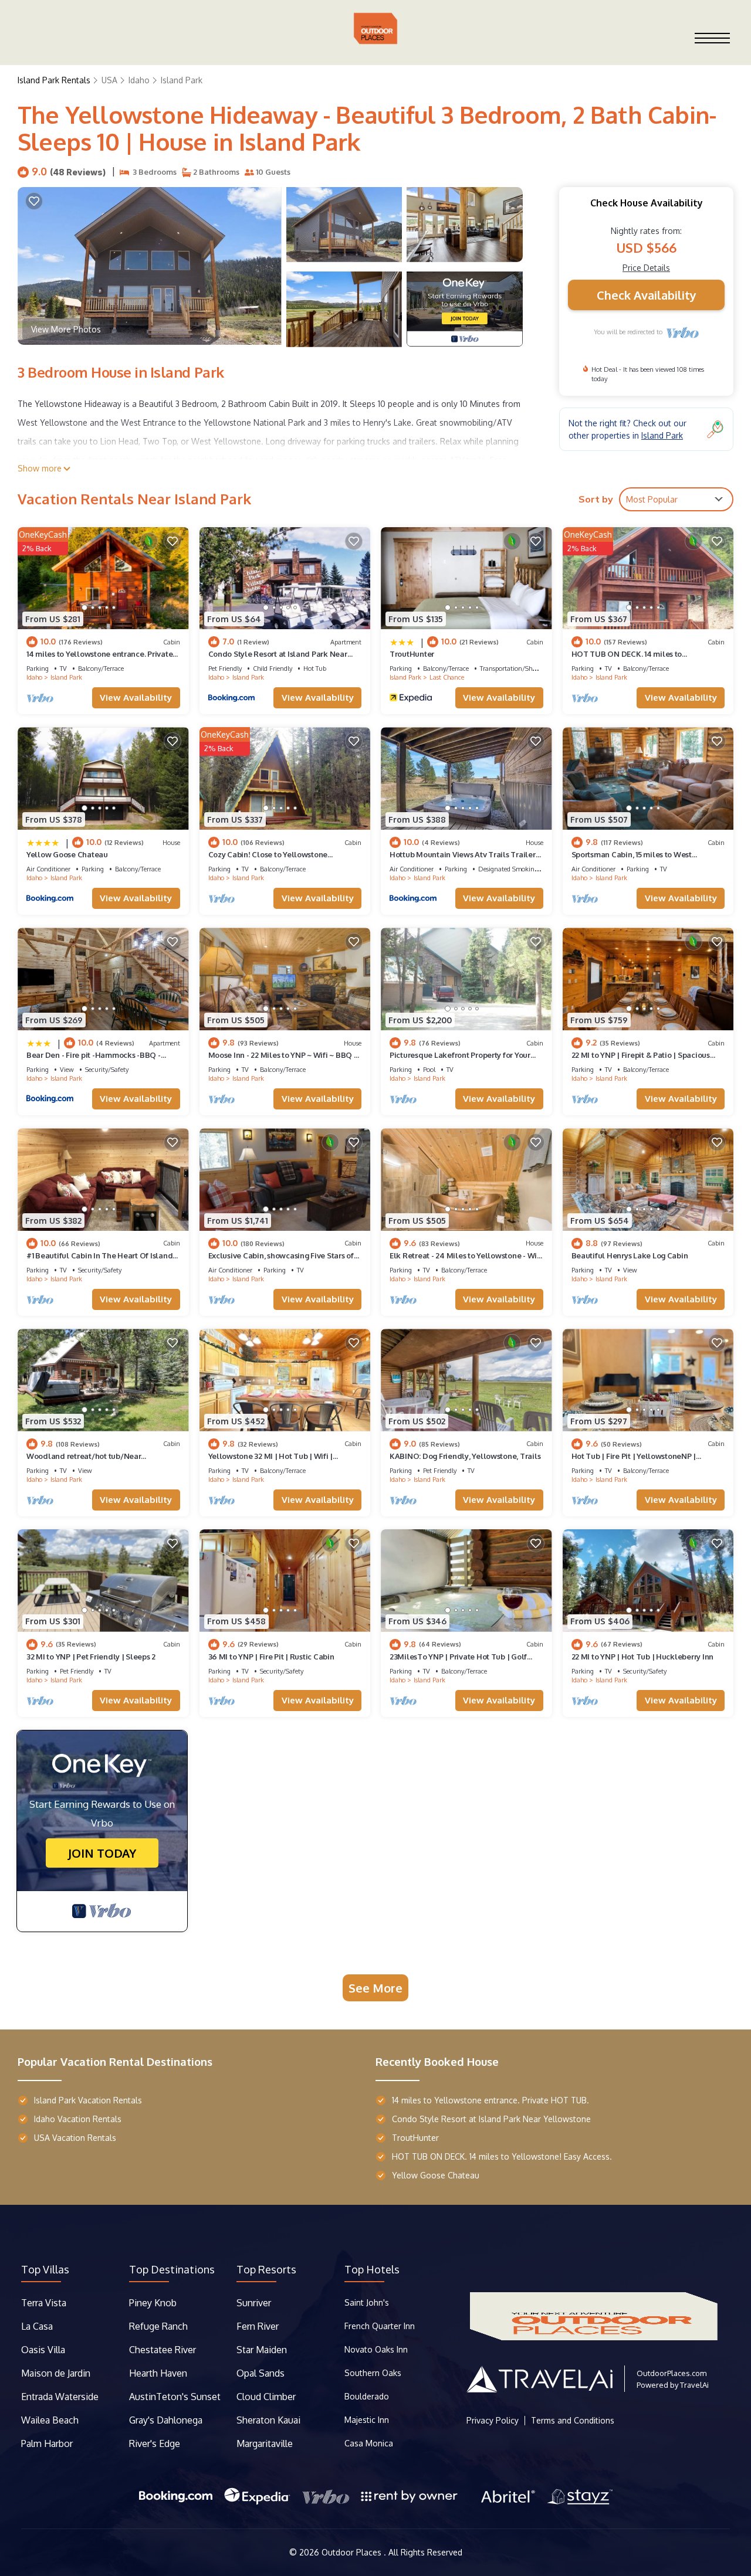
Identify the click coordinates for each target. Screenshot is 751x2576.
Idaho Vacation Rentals (78, 2119)
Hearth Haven (158, 2373)
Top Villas (45, 2269)
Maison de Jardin (56, 2373)
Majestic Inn (367, 2420)
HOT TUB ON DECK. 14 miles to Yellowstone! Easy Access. (502, 2156)
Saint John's (367, 2302)
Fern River (258, 2326)
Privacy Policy (493, 2421)
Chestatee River (163, 2350)
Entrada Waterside (60, 2397)
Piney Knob (153, 2303)
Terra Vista (44, 2303)
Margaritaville (266, 2443)
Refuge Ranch (158, 2326)
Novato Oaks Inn (376, 2349)
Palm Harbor (47, 2443)
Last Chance (447, 677)
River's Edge (155, 2443)
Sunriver (255, 2303)
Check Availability (647, 295)
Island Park (182, 80)
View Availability (136, 698)
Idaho (139, 80)
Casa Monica (369, 2443)
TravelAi (694, 2385)
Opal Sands (261, 2373)
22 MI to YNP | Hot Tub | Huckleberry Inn (643, 1657)
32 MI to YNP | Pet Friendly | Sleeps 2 (91, 1657)
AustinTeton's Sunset (175, 2397)
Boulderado (368, 2396)
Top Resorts (266, 2269)
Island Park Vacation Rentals (88, 2100)
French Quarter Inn (380, 2326)
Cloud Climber (266, 2397)
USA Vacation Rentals (75, 2138)
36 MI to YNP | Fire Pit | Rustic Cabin (271, 1657)
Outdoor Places (353, 2552)
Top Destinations (172, 2269)
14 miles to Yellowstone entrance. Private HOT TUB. (490, 2100)
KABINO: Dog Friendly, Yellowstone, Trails (465, 1456)
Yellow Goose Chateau (67, 854)
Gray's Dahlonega (166, 2420)
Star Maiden (262, 2350)
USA (109, 80)
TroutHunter (412, 654)
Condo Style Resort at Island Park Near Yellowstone (491, 2119)
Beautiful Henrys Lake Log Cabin (630, 1255)
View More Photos (66, 329)
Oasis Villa (43, 2350)
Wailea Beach (51, 2420)
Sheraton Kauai (268, 2420)
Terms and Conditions (573, 2421)
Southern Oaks (373, 2373)
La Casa (37, 2326)
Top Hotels (372, 2269)
